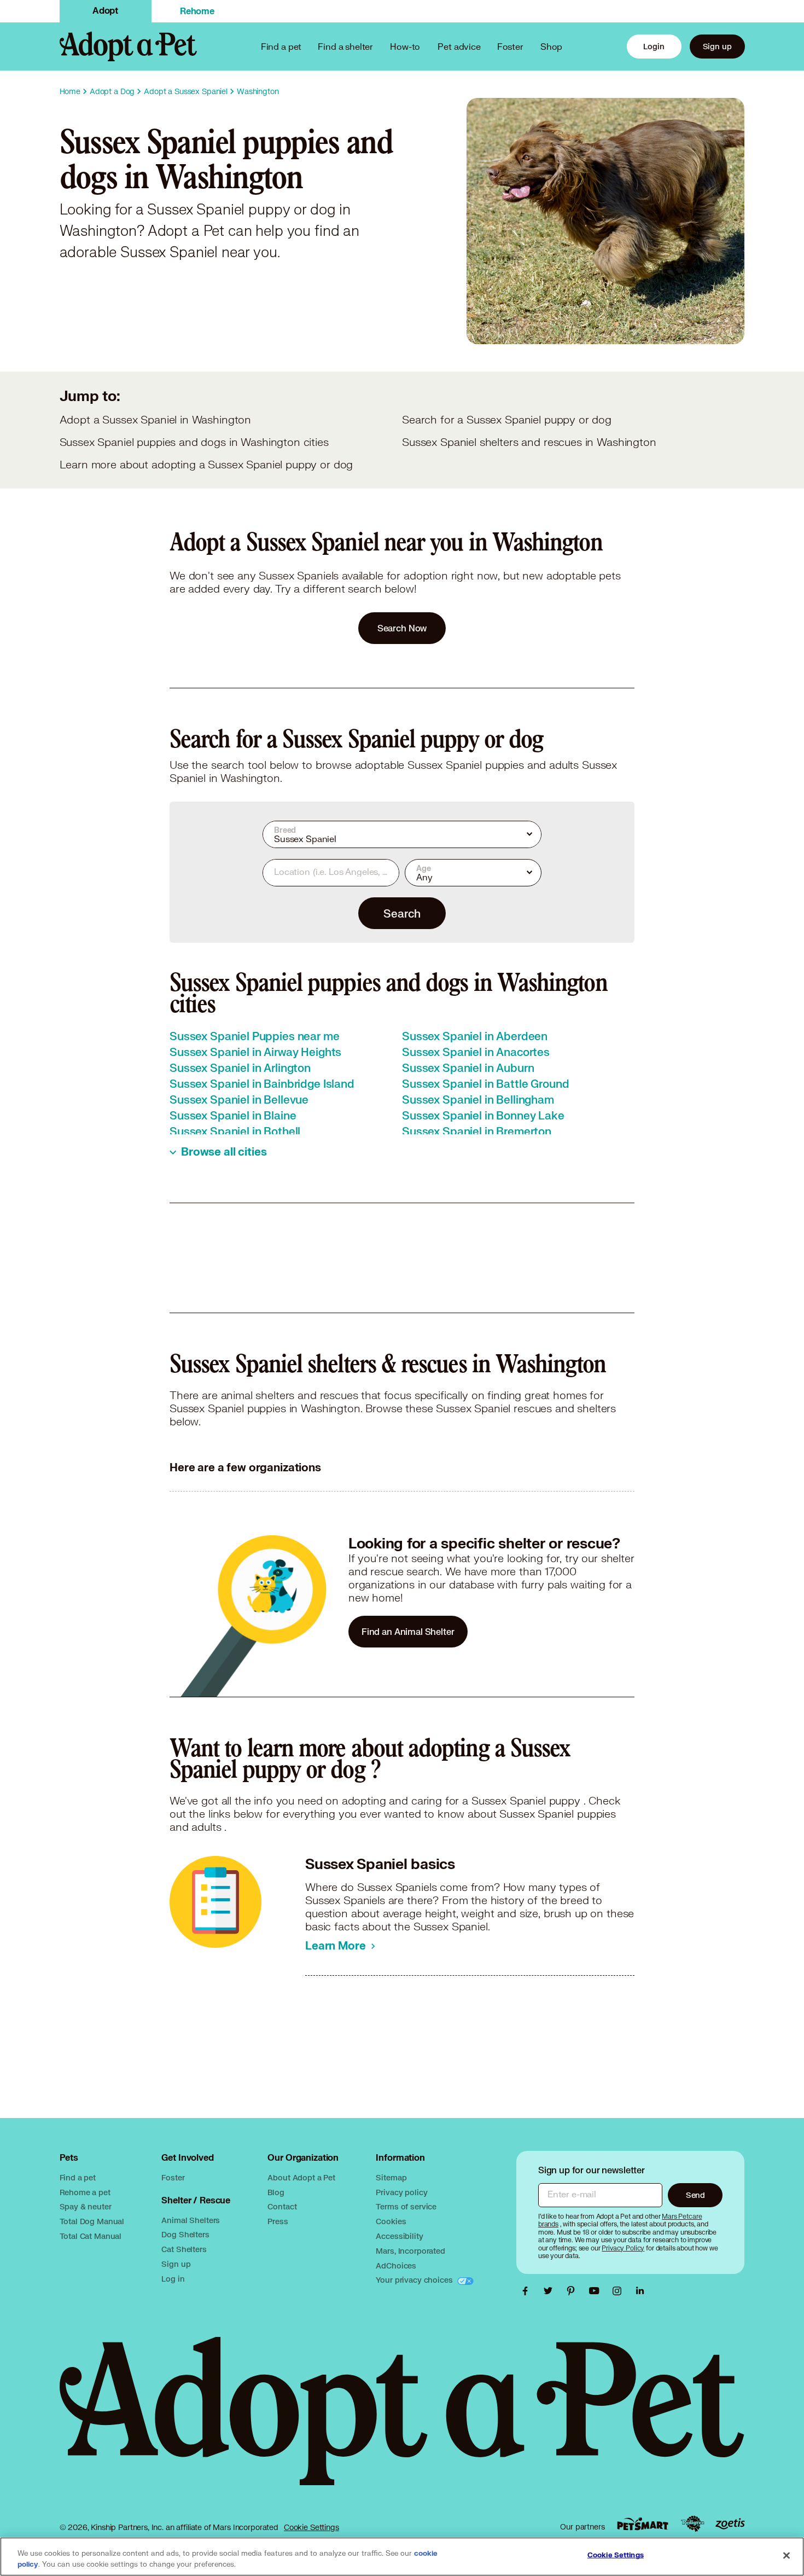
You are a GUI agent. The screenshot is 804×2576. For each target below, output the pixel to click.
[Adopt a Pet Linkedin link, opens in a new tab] (640, 2291)
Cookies (391, 2221)
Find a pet (78, 2177)
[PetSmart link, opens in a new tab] (643, 2524)
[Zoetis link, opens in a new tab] (730, 2524)
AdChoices (396, 2265)
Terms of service (406, 2206)
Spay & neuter (86, 2206)
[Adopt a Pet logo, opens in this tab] (402, 2422)
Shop (551, 46)
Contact (282, 2206)
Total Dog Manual (92, 2221)
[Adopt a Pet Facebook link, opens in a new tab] (528, 2291)
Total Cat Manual (91, 2236)
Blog (276, 2192)
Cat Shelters (184, 2249)
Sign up (717, 46)
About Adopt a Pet (301, 2177)
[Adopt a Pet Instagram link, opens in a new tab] (620, 2291)
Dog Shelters (185, 2234)
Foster (510, 46)
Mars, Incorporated (410, 2251)
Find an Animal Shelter (408, 1631)
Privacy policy (401, 2192)
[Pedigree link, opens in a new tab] (692, 2524)
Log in (173, 2279)
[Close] (786, 2556)
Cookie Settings (311, 2527)
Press (278, 2221)
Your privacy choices (415, 2280)
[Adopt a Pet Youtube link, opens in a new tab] (597, 2291)
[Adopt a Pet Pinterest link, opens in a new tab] (574, 2291)
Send (695, 2195)
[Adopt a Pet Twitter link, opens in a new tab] (551, 2291)
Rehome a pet (85, 2192)
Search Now (402, 628)
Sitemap (391, 2177)
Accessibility (399, 2236)
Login (654, 46)
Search (402, 913)
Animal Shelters (191, 2220)
